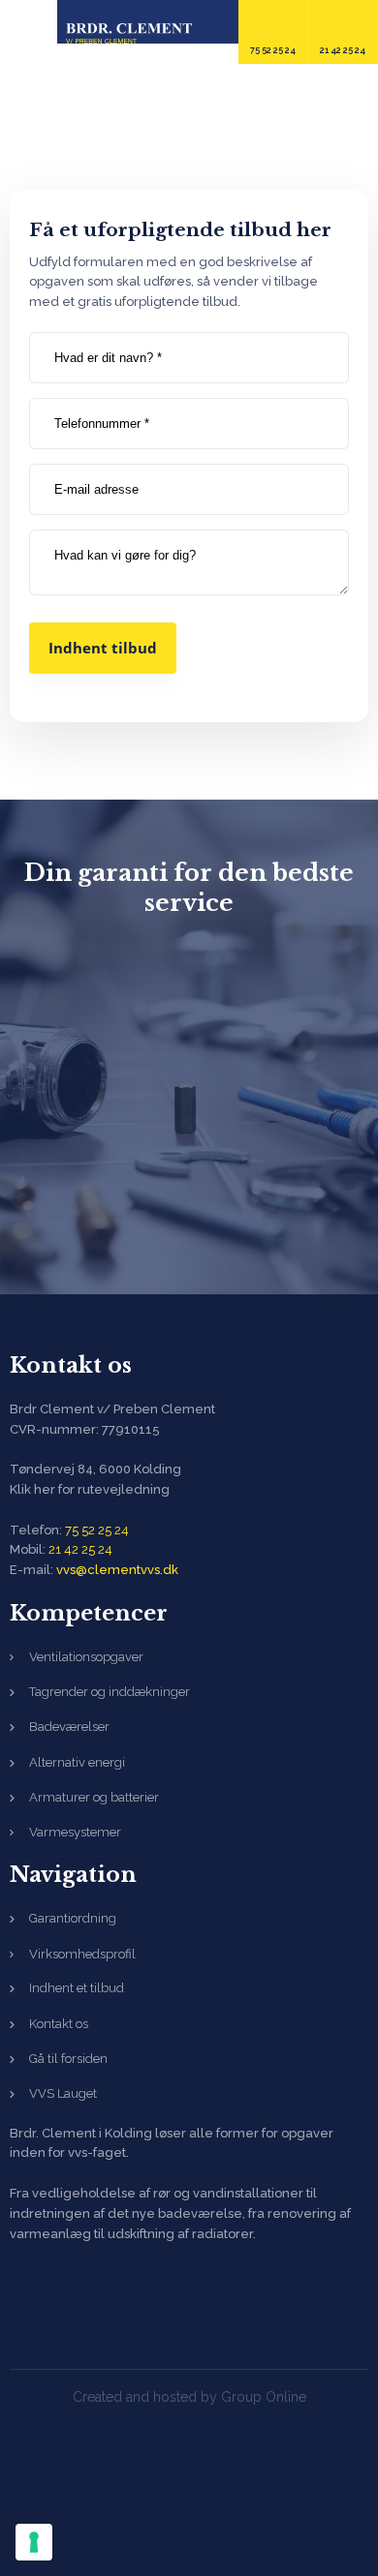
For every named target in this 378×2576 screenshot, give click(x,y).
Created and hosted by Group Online (189, 2397)
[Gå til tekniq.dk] (189, 1009)
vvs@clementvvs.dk (117, 1570)
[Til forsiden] (129, 33)
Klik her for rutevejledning (90, 1489)
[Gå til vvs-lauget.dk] (189, 1104)
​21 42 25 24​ (80, 1549)
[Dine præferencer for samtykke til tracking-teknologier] (34, 2542)
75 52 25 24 (97, 1530)
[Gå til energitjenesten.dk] (189, 1198)
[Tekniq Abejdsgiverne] (94, 2306)
